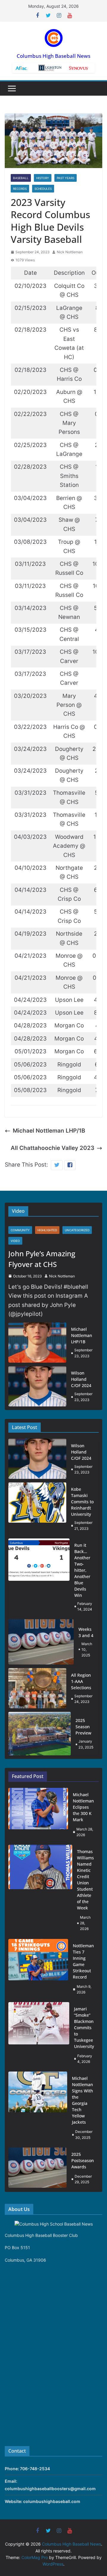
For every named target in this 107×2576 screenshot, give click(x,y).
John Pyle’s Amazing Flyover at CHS (42, 1259)
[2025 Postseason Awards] (37, 2168)
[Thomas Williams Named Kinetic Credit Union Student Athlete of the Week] (40, 1890)
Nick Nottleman (70, 252)
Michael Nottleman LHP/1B (49, 1131)
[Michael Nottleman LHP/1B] (37, 1343)
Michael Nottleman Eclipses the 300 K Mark (83, 1807)
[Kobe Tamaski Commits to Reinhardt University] (37, 1509)
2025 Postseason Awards (83, 2160)
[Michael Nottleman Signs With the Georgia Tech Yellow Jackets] (38, 2108)
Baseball (21, 178)
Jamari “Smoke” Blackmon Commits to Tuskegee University (84, 2028)
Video (15, 1241)
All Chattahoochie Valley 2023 (52, 1148)
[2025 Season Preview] (40, 1733)
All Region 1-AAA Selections (81, 1681)
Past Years (66, 178)
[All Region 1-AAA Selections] (37, 1688)
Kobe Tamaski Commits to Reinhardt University (82, 1502)
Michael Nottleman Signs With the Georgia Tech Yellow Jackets (82, 2100)
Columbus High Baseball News (53, 56)
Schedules (43, 189)
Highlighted (47, 1230)
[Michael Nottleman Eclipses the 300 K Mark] (38, 1815)
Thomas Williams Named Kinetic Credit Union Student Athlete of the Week (85, 1880)
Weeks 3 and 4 (86, 1632)
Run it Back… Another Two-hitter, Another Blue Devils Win (82, 1570)
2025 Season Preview (83, 1727)
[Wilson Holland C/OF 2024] (37, 1386)
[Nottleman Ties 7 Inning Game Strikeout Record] (38, 1969)
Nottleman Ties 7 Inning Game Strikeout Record (83, 1961)
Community (20, 1230)
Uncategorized (77, 1230)
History (43, 178)
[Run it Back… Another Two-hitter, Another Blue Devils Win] (39, 1577)
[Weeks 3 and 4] (41, 1642)
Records (20, 189)
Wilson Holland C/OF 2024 (81, 1379)
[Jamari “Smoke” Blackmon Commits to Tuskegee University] (39, 2035)
